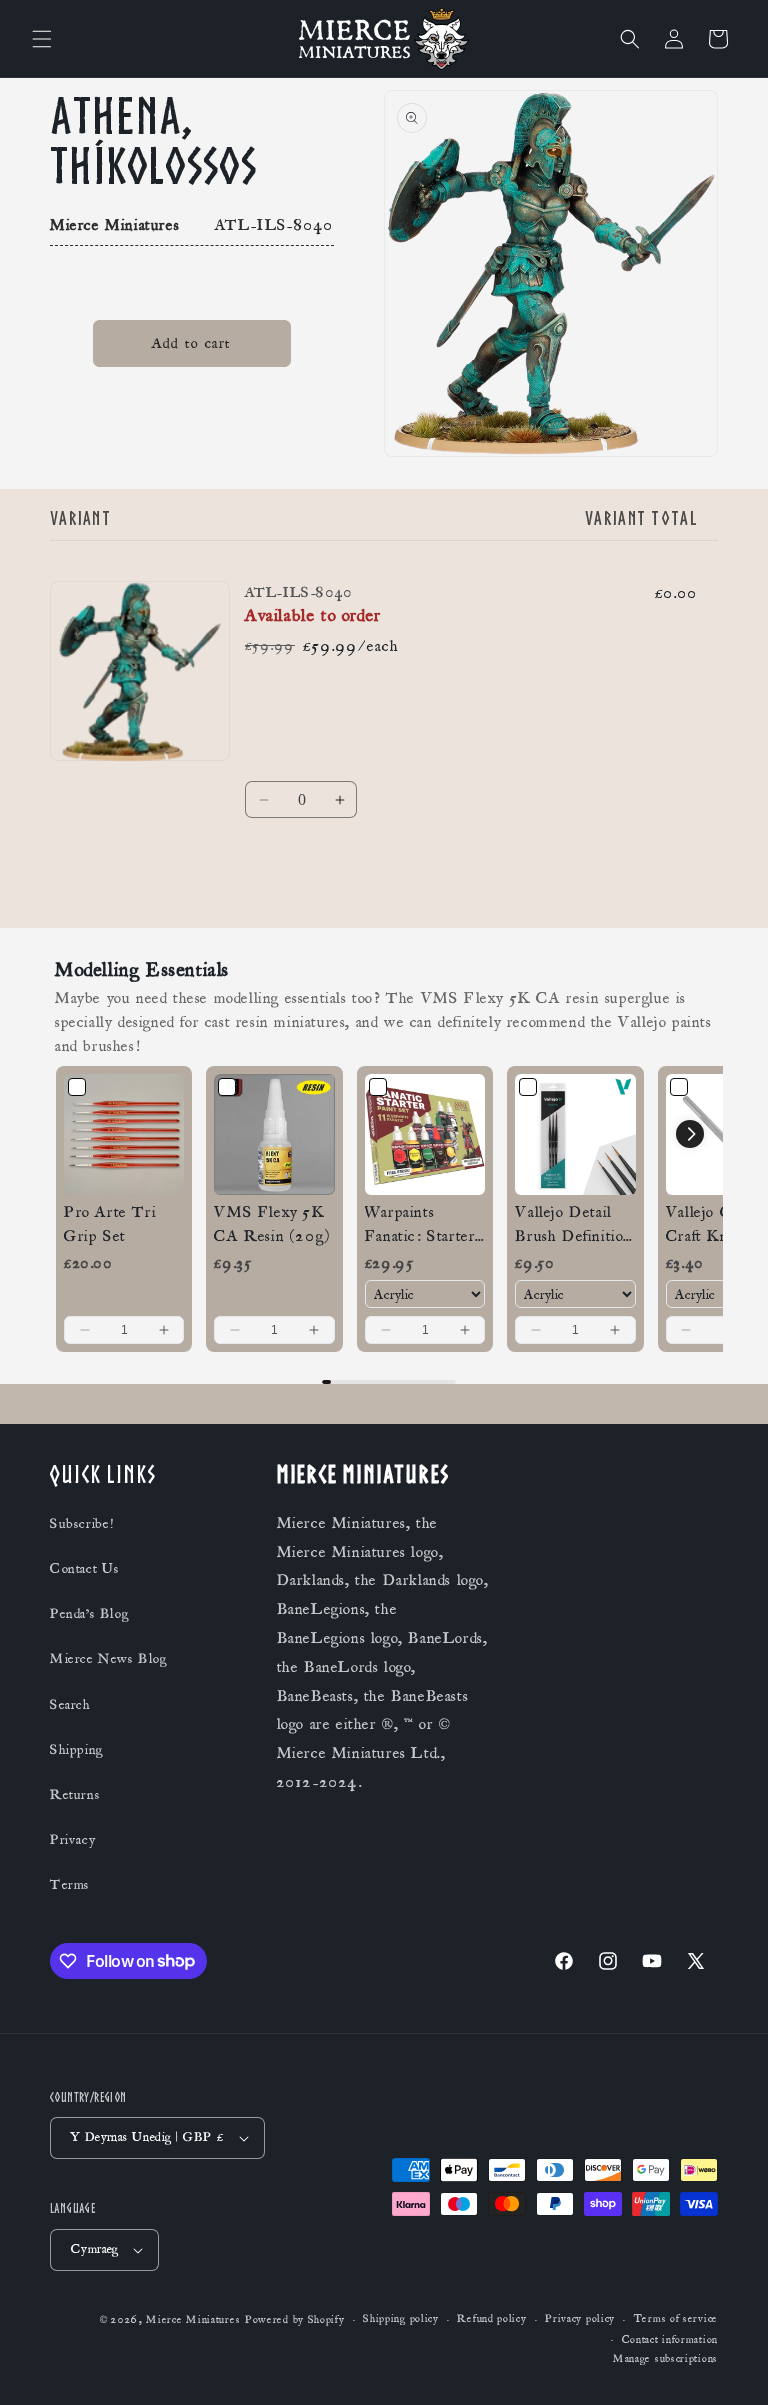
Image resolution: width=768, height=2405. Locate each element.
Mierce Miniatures (193, 2320)
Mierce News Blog (109, 1659)
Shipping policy (401, 2319)
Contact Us (85, 1569)
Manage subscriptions (665, 2359)
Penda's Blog (89, 1614)
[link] (124, 1134)
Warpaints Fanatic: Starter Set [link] (420, 1225)
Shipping (77, 1750)
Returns (75, 1795)
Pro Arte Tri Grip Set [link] (110, 1224)
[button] (42, 39)
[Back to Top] (728, 2365)
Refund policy (491, 2319)
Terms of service (676, 2319)
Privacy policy (580, 2319)
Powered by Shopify (295, 2320)
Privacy (72, 1840)
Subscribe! (82, 1524)
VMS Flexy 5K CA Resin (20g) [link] (272, 1224)
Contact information (670, 2340)
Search (70, 1705)
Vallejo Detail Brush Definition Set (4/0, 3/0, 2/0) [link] (573, 1225)
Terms (70, 1885)
